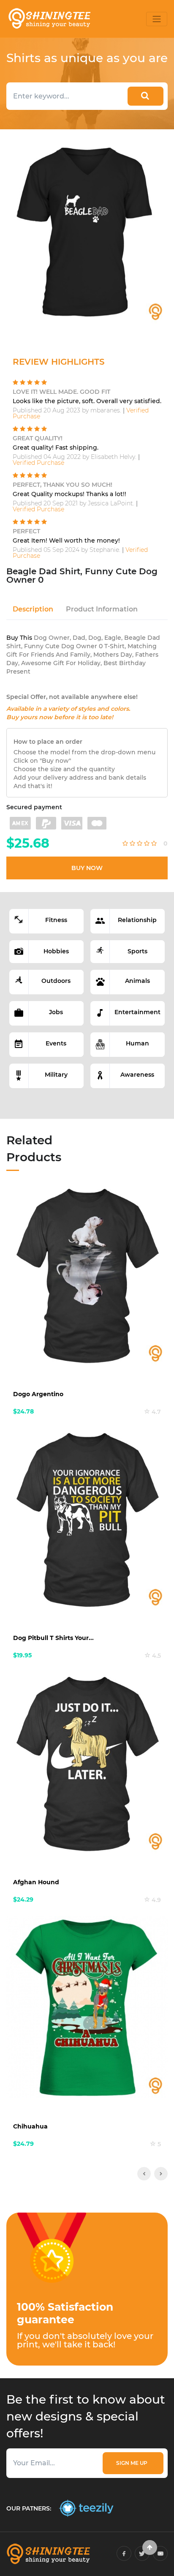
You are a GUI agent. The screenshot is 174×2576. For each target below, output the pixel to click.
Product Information (102, 609)
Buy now (87, 868)
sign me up (133, 2463)
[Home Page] (49, 19)
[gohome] (150, 2547)
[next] (161, 2174)
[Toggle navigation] (157, 19)
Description (33, 609)
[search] (145, 96)
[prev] (144, 2174)
